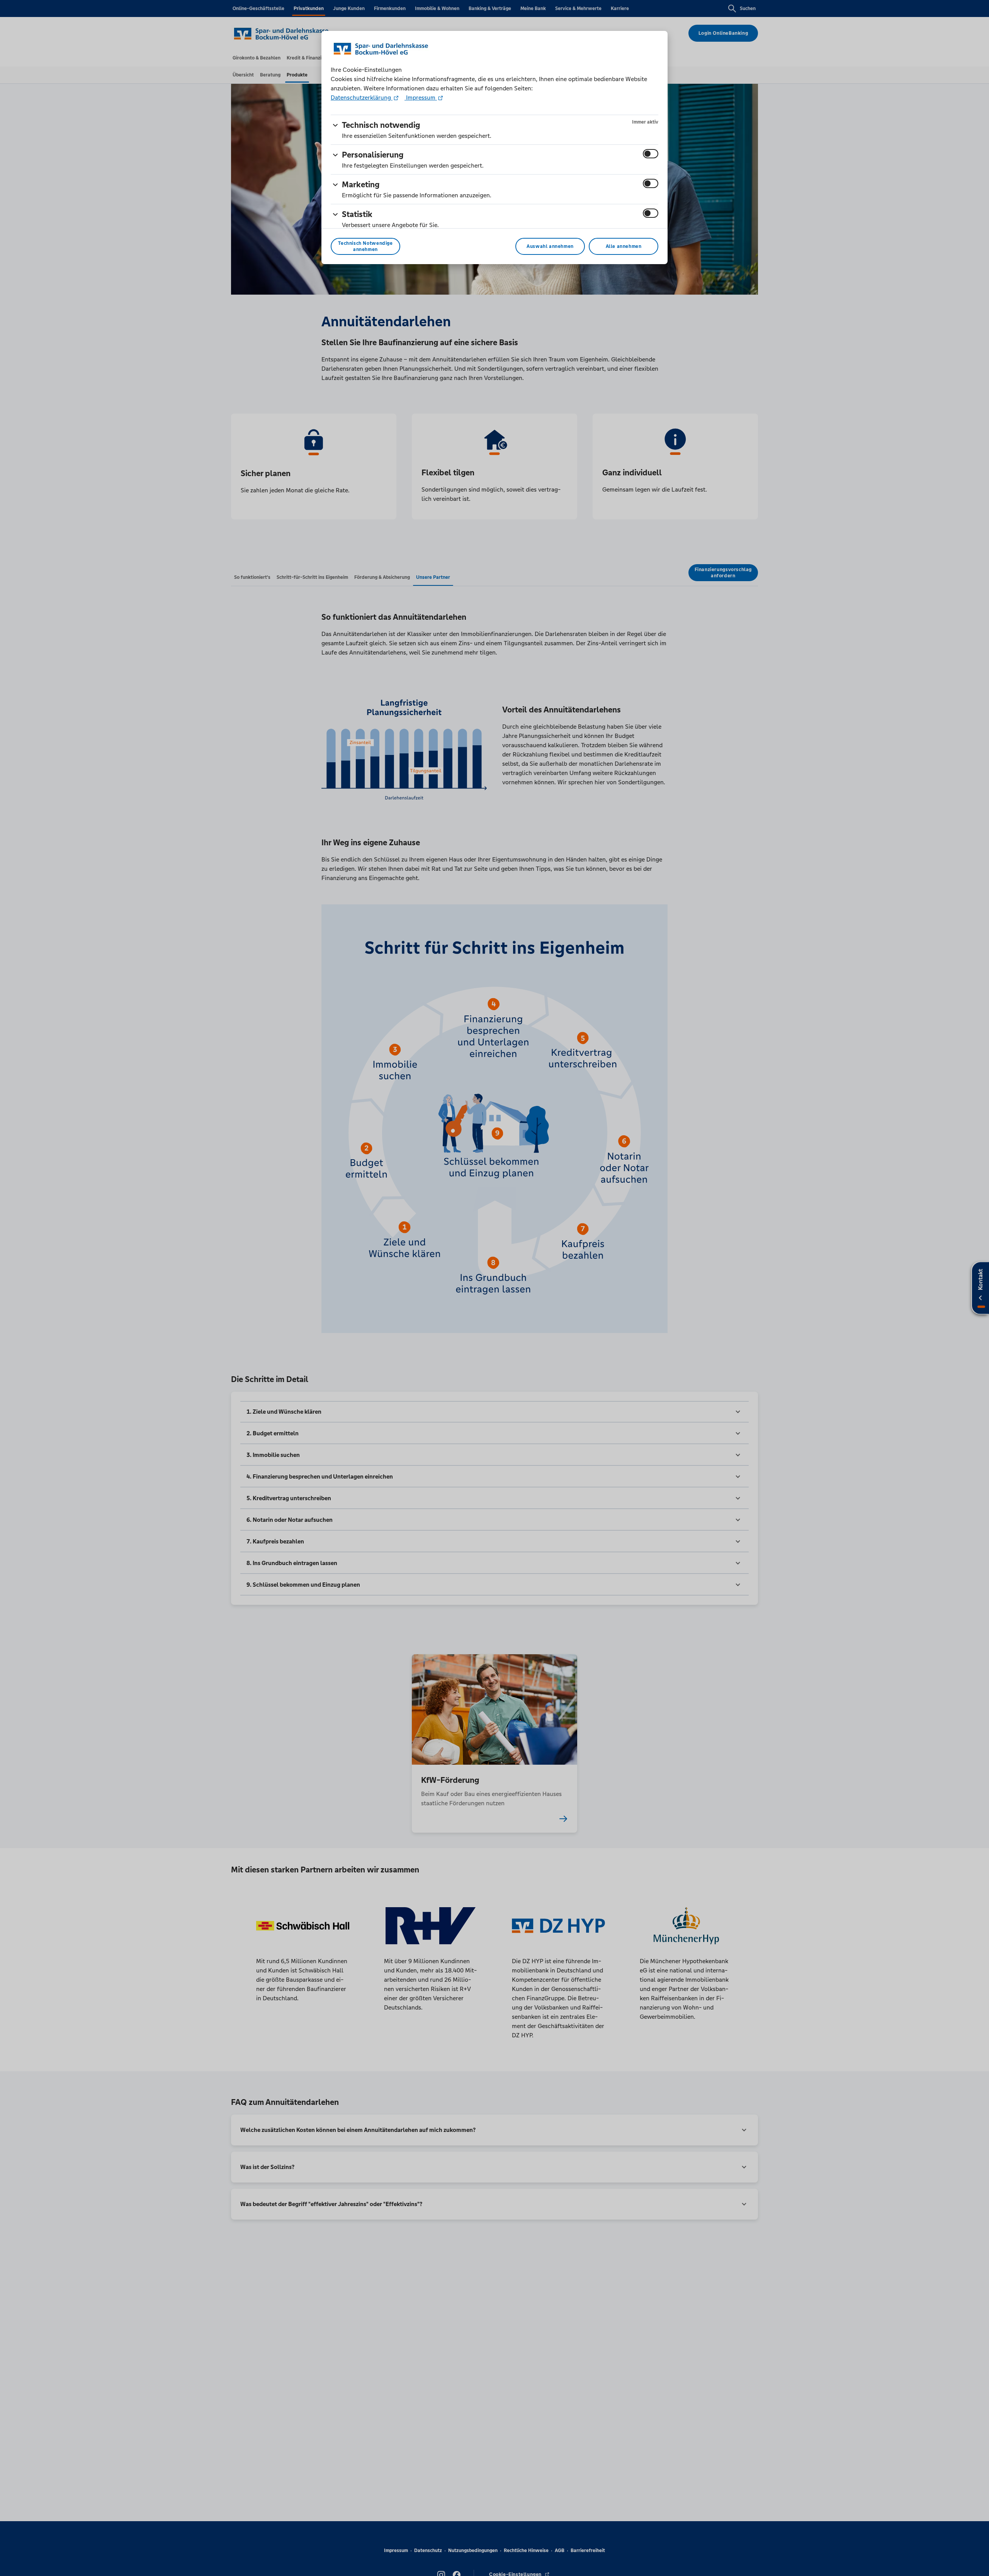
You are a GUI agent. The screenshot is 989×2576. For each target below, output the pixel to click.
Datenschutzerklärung (362, 98)
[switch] (651, 154)
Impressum (421, 98)
